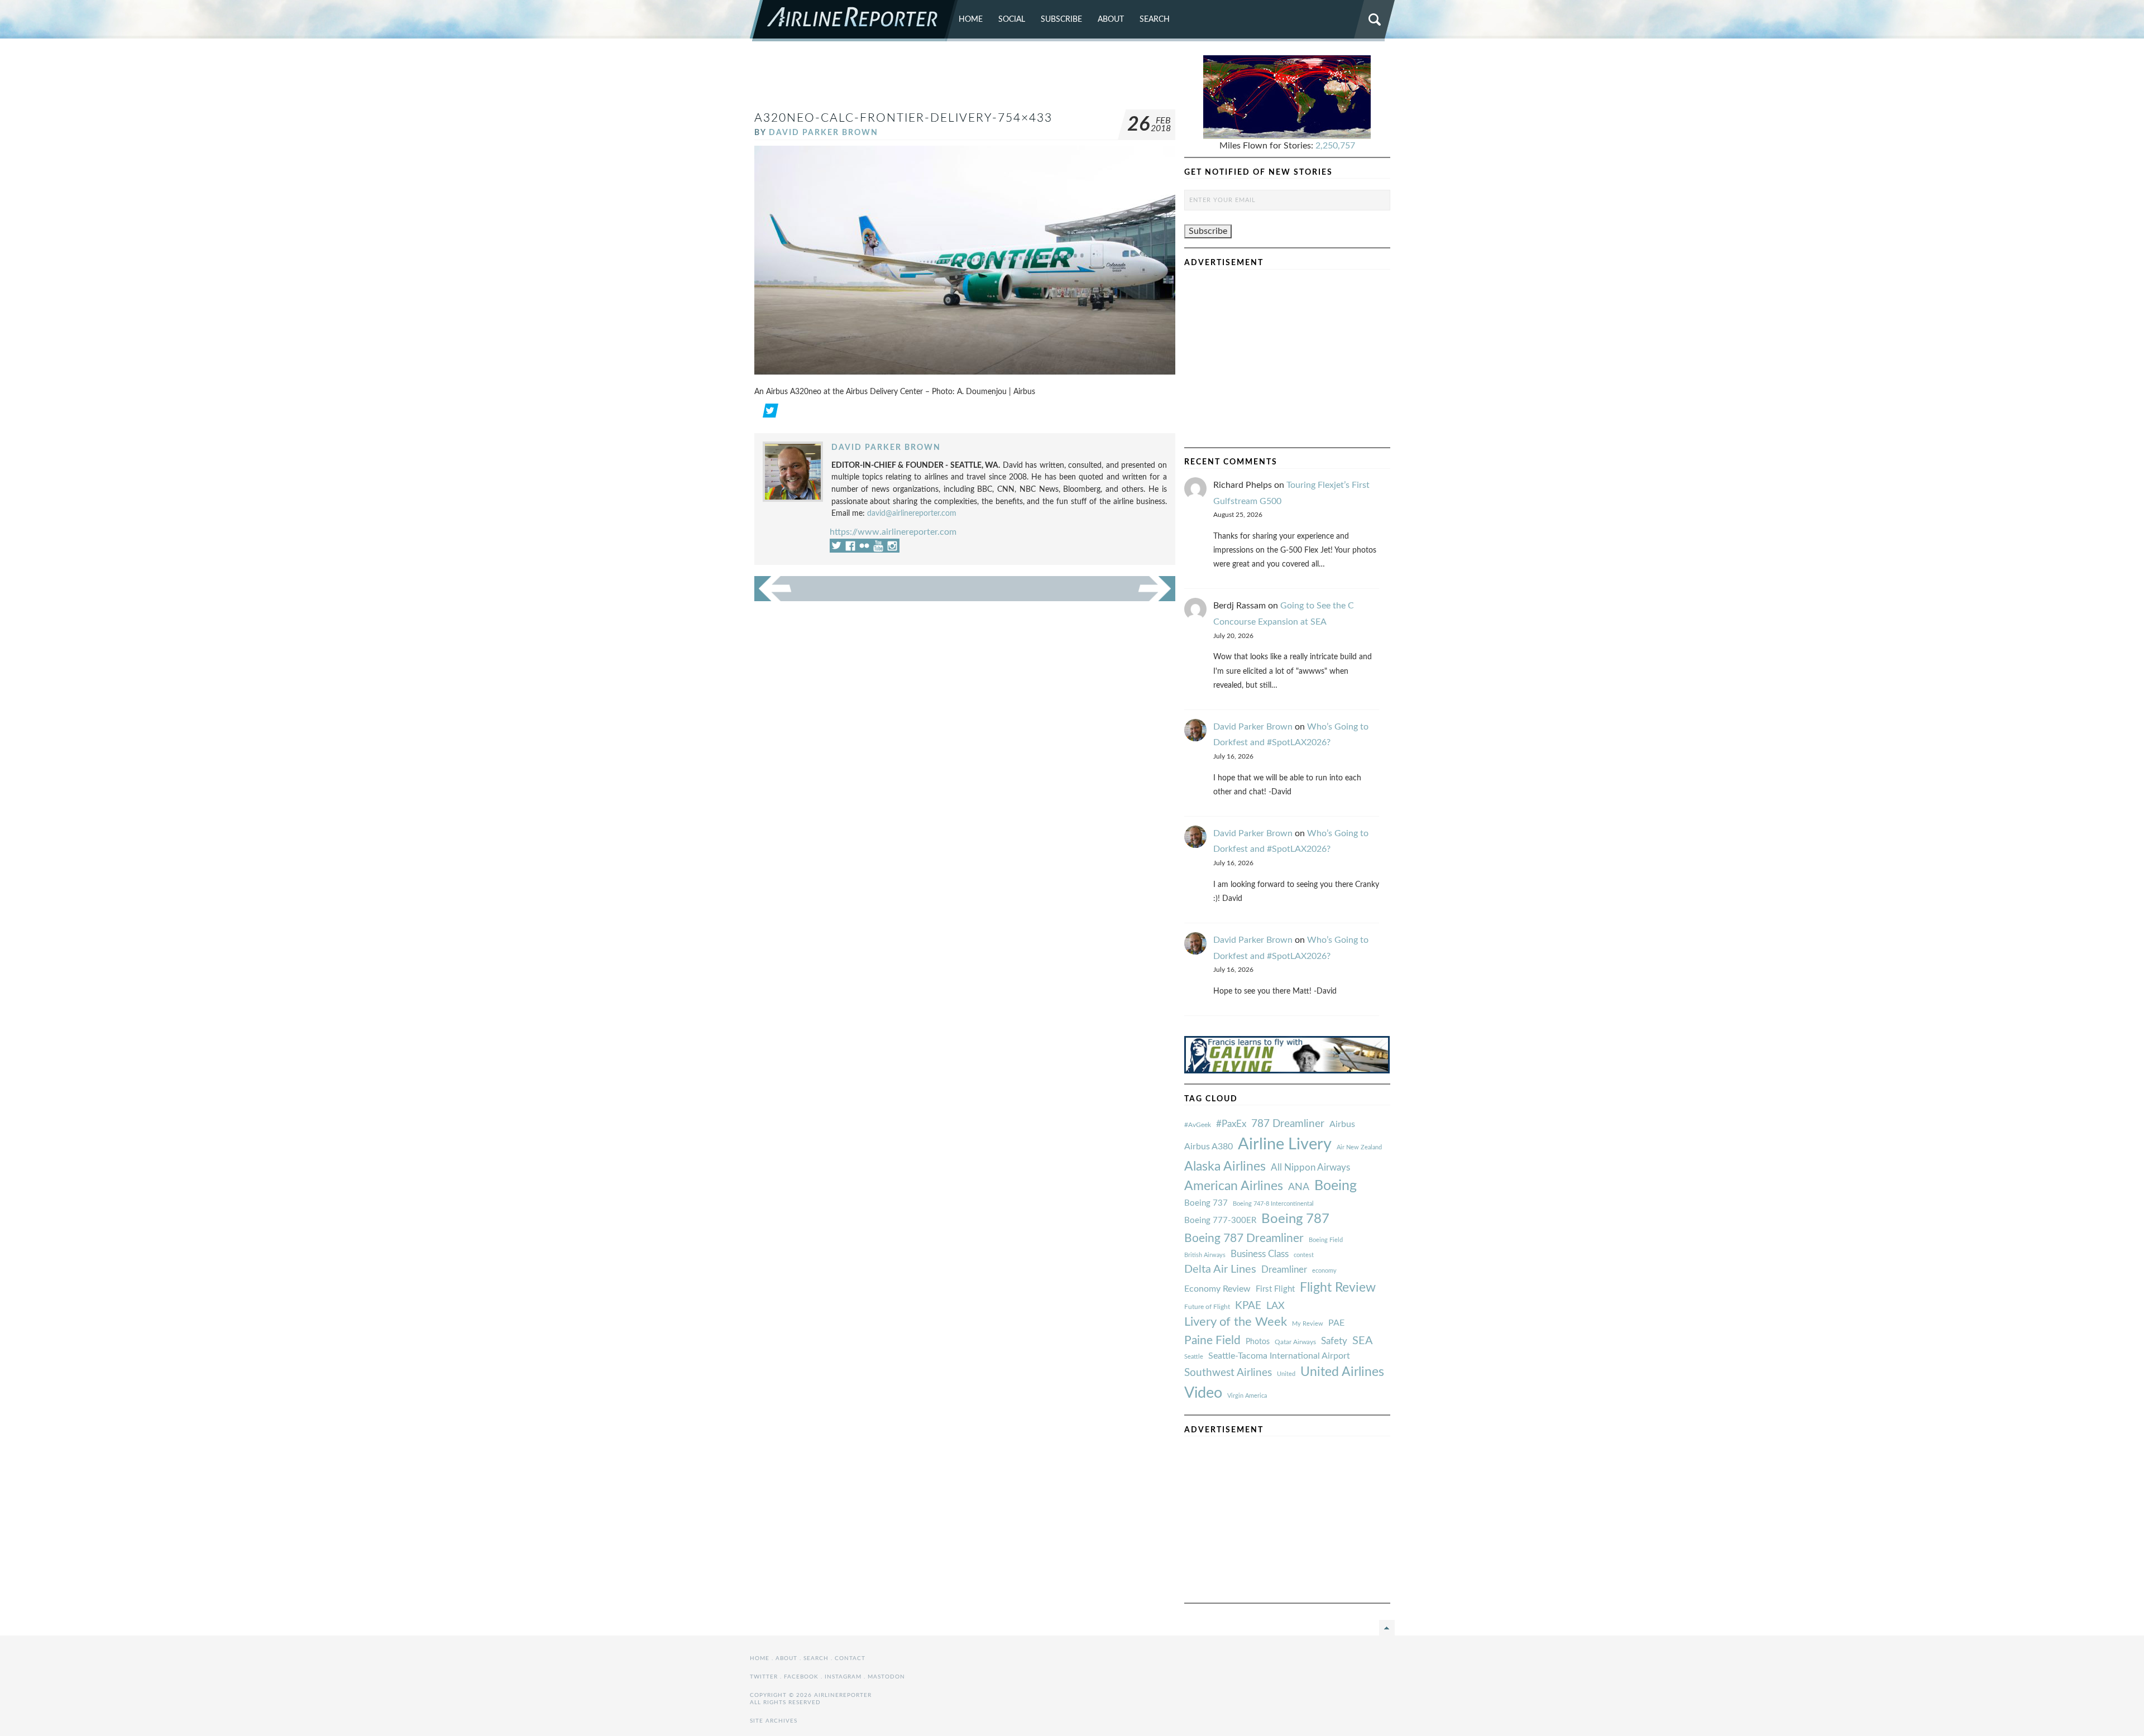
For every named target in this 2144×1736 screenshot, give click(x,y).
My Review (1308, 1324)
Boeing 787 (1295, 1219)
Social (1012, 19)
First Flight (1275, 1289)
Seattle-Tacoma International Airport (1279, 1356)
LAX (1276, 1306)
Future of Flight (1207, 1307)
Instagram (843, 1677)
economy (1324, 1271)
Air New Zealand (1359, 1147)
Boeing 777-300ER (1220, 1221)
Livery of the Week (1236, 1322)
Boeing (1336, 1186)
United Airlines (1342, 1372)
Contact (850, 1658)
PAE (1336, 1323)
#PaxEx (1231, 1124)
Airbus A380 (1209, 1147)
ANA (1299, 1187)
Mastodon (886, 1677)
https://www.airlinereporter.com (893, 532)
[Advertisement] (965, 80)
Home (971, 19)
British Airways (1205, 1255)
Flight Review (1338, 1288)
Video (1203, 1393)
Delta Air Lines (1220, 1269)
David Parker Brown (824, 133)
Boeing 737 (1206, 1203)
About (1111, 19)
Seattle (1194, 1357)
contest (1304, 1255)
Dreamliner (1284, 1270)
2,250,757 (1335, 146)
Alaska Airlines (1225, 1167)
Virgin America (1247, 1396)
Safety (1334, 1341)
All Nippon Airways (1310, 1167)
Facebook (801, 1677)
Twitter (764, 1677)
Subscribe (1061, 19)
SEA (1363, 1341)
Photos (1258, 1342)
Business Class (1260, 1254)
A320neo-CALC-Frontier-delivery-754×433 (903, 118)
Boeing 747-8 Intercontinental (1273, 1204)
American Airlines (1234, 1186)
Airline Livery (1285, 1144)
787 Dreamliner (1288, 1124)
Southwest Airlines (1228, 1373)
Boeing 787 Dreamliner (1244, 1238)
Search (1155, 19)
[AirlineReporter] (854, 21)
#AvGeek (1198, 1125)
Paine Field (1212, 1341)
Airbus (1342, 1124)
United (1286, 1374)
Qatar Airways (1295, 1342)
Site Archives (774, 1721)
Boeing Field (1326, 1240)
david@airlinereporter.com (912, 513)
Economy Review (1217, 1289)
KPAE (1248, 1306)
